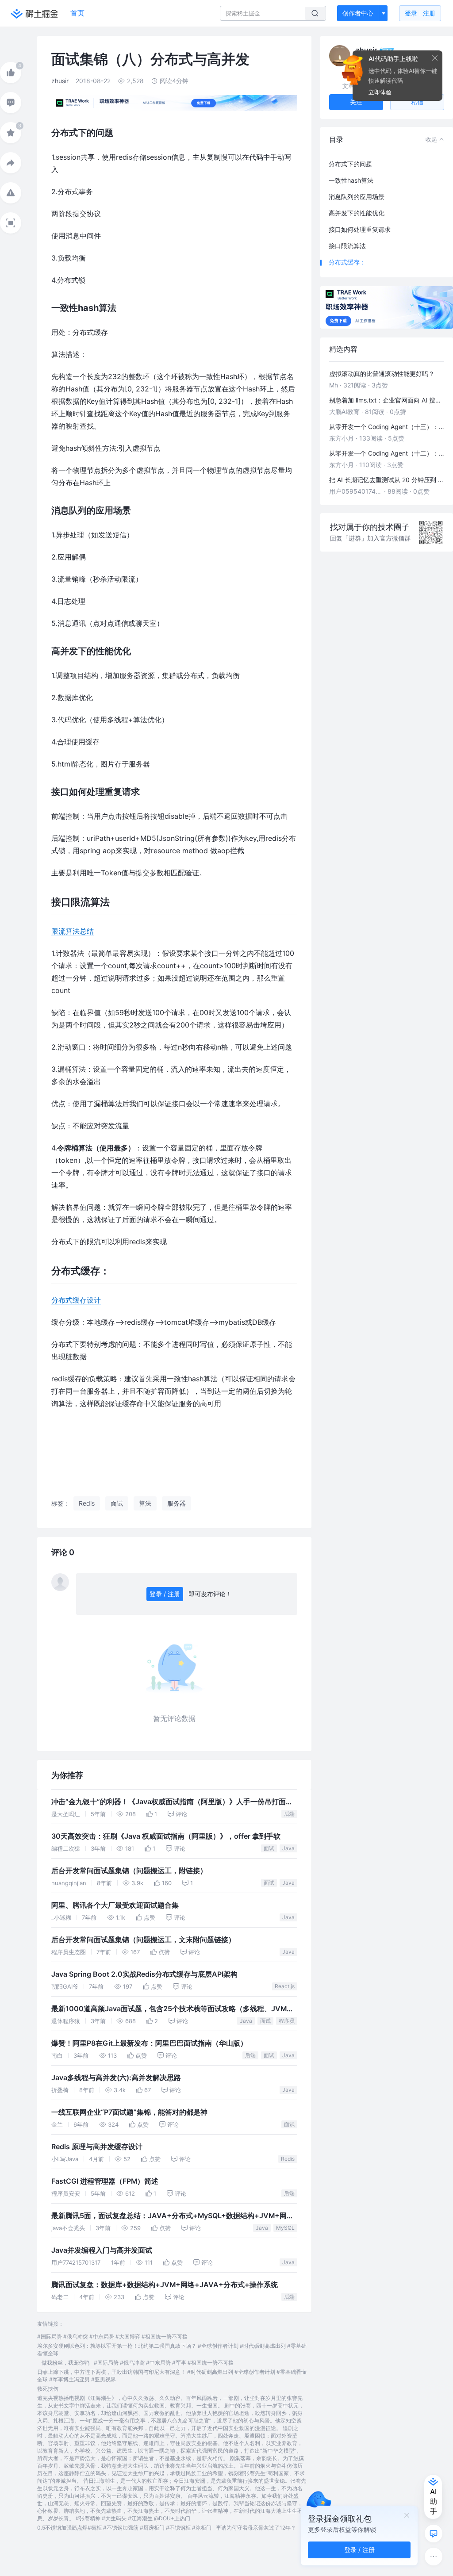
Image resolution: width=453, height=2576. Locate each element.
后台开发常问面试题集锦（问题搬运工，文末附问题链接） (143, 1940)
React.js (285, 1986)
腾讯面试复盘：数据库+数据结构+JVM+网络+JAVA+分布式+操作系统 (165, 2285)
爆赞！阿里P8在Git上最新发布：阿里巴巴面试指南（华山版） (149, 2043)
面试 (269, 1848)
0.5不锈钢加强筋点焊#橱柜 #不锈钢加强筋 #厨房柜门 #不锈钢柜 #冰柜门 (124, 2528)
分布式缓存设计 (76, 1300)
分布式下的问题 (350, 164)
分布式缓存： (347, 262)
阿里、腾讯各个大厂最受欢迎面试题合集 (115, 1905)
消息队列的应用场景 (357, 197)
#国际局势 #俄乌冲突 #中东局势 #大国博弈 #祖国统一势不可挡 (112, 2336)
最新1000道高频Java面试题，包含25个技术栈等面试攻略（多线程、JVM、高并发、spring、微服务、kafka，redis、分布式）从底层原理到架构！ (173, 2010)
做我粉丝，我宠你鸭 (65, 2363)
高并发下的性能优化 (357, 213)
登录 (420, 13)
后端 (289, 1814)
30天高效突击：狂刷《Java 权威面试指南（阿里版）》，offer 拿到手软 (166, 1836)
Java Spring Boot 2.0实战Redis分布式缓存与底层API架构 (144, 1974)
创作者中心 (358, 13)
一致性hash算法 (351, 180)
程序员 (287, 2021)
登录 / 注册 (165, 1594)
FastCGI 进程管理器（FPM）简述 (105, 2181)
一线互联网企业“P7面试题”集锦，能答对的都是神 (129, 2112)
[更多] (434, 2557)
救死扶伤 (48, 2389)
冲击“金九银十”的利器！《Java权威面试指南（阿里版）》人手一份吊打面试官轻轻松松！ (172, 1803)
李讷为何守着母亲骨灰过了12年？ (256, 2528)
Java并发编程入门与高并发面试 (102, 2250)
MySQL (285, 2228)
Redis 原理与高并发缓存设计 (97, 2147)
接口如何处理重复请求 (360, 229)
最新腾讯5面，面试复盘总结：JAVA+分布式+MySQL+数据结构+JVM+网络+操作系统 (173, 2217)
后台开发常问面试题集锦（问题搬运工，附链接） (129, 1871)
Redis (288, 2159)
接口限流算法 (347, 246)
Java (288, 1848)
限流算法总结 (73, 931)
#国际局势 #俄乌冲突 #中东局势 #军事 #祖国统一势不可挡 (164, 2363)
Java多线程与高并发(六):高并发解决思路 (116, 2078)
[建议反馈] (434, 2534)
